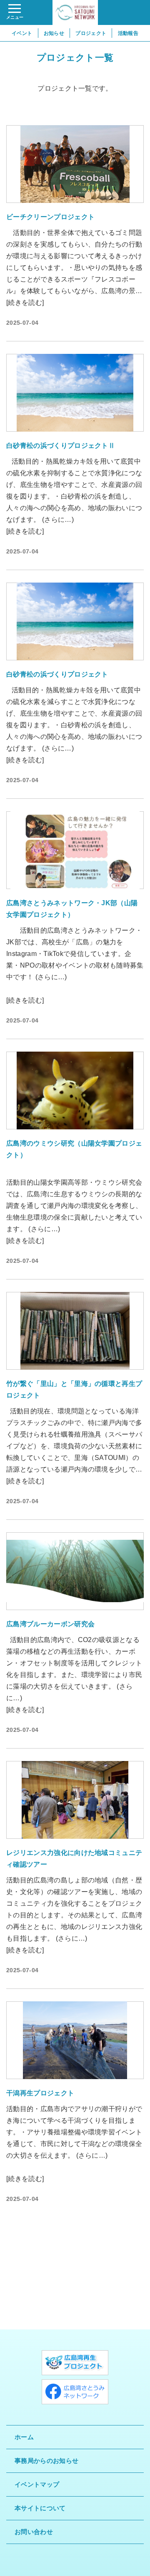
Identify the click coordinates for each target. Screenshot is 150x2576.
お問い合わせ (34, 2532)
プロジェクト (91, 33)
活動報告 (128, 33)
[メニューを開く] (15, 12)
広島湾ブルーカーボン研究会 (50, 1624)
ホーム (24, 2437)
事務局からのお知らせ (46, 2461)
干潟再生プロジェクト (40, 2093)
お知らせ (54, 33)
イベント (22, 33)
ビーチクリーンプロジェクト (50, 217)
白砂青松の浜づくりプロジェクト (57, 674)
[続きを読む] (25, 303)
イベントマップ (37, 2484)
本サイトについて (40, 2508)
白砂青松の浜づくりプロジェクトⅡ (61, 446)
